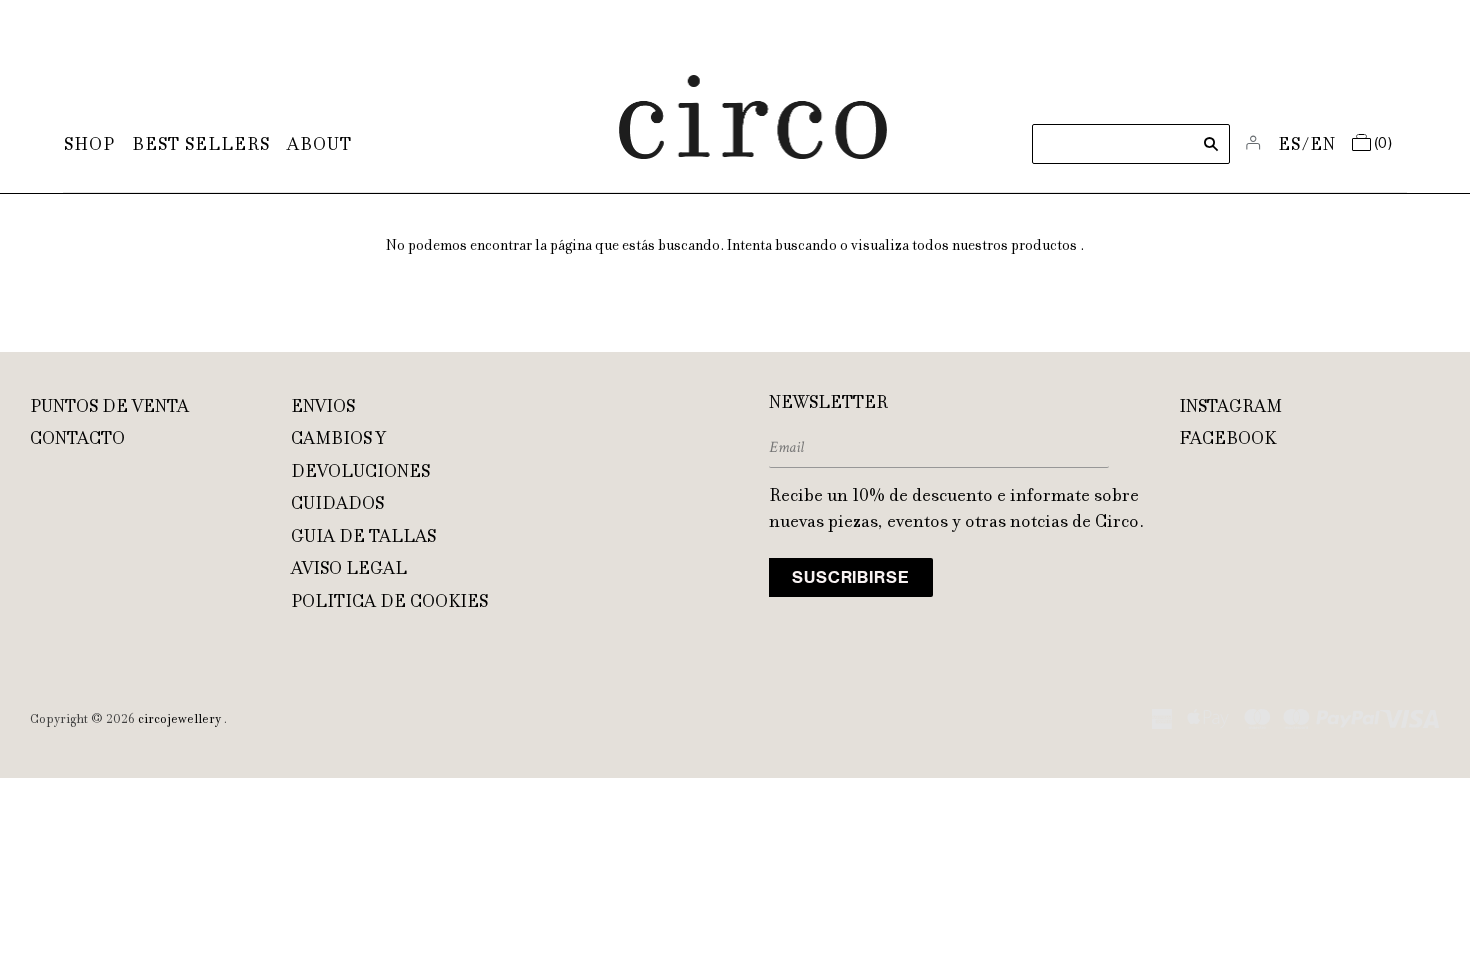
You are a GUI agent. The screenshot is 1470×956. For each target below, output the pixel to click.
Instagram (1230, 408)
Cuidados (337, 505)
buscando (806, 247)
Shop (89, 146)
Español (1290, 146)
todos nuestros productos (994, 247)
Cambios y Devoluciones (360, 456)
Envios (323, 408)
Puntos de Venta (109, 408)
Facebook (1227, 440)
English (1323, 146)
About (319, 146)
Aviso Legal (349, 570)
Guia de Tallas (363, 538)
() (1383, 144)
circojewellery (179, 720)
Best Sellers (201, 146)
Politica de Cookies (389, 603)
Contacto (77, 440)
